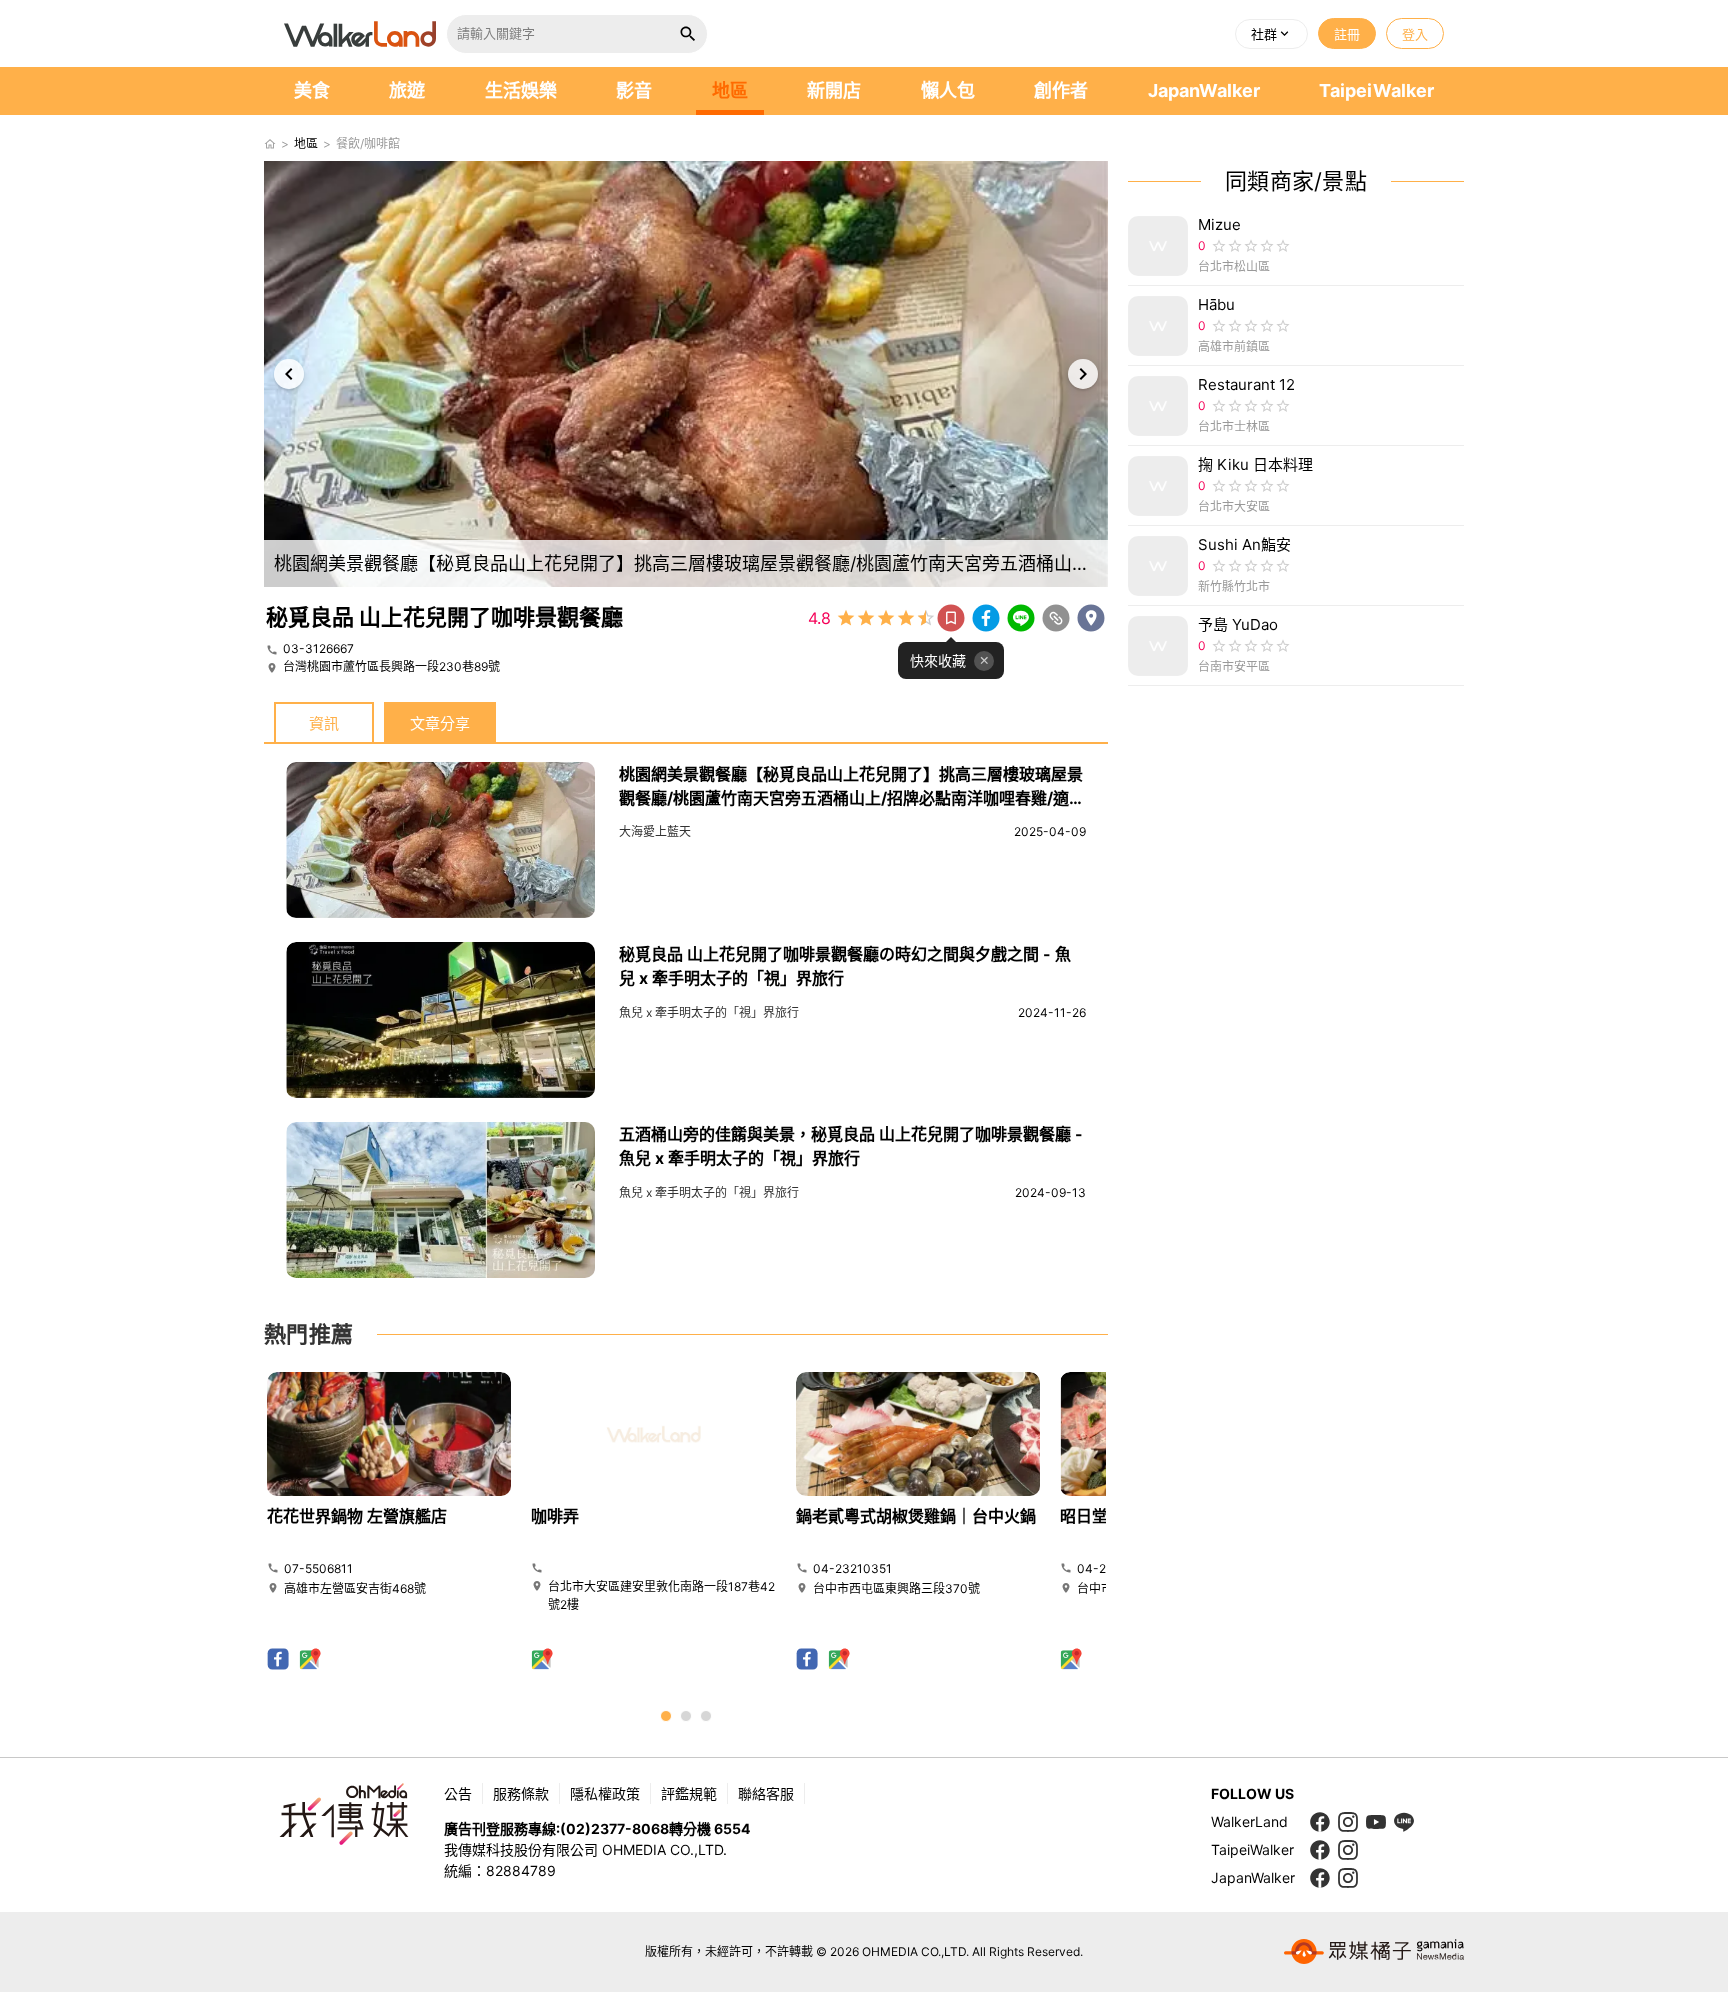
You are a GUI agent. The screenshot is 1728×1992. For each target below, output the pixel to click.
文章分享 (440, 723)
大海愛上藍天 (655, 831)
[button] (1271, 34)
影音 (634, 90)
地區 (730, 90)
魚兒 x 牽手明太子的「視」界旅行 (709, 1012)
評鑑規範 (689, 1793)
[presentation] (289, 374)
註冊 (1347, 34)
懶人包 (948, 90)
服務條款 (521, 1793)
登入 (1415, 34)
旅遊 (407, 90)
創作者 (1061, 90)
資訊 (324, 723)
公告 (458, 1793)
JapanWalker (1204, 90)
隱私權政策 (605, 1793)
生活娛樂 (521, 90)
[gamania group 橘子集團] (1374, 1952)
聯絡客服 (766, 1793)
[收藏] (951, 618)
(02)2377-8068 (614, 1828)
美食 (312, 90)
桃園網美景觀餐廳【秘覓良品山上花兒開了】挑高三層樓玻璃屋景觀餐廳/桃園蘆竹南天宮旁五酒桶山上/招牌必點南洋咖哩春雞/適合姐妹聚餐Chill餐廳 (852, 798)
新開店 (834, 90)
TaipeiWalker (1376, 90)
